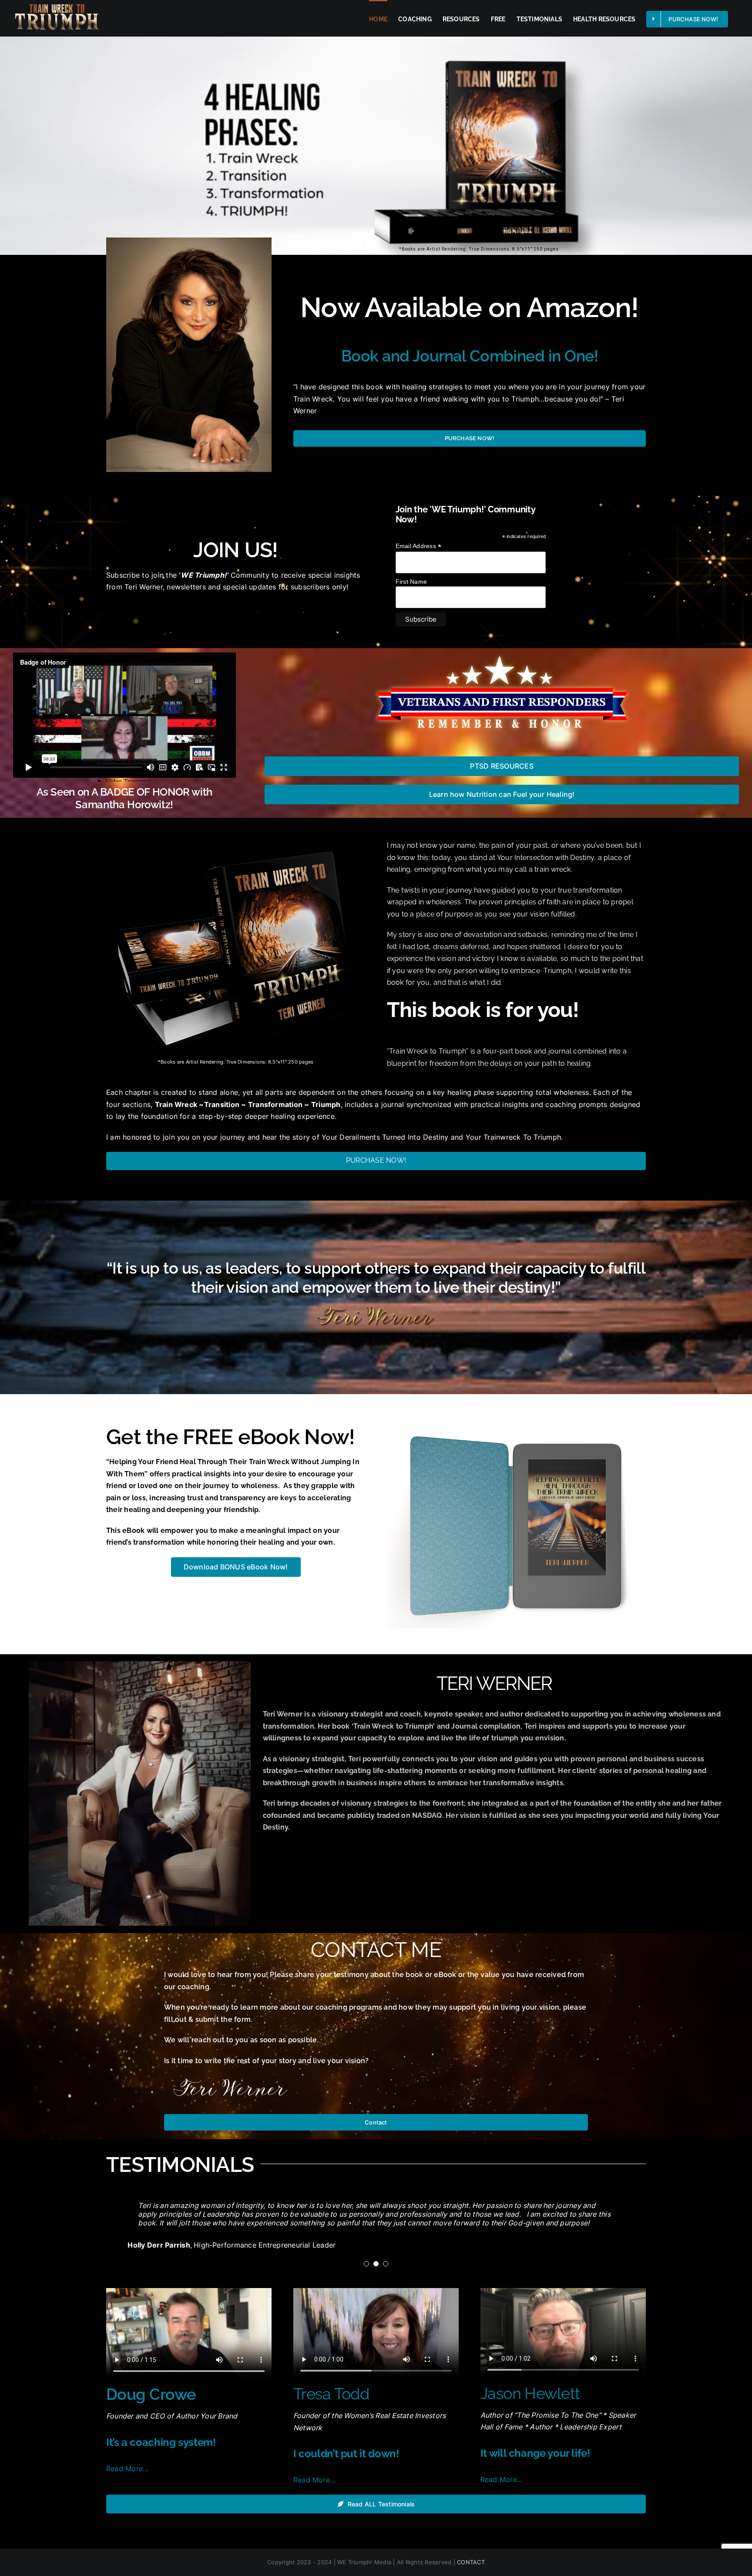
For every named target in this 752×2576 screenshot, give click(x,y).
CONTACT (471, 2562)
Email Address (419, 546)
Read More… (127, 2469)
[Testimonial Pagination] (366, 2264)
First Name (411, 582)
